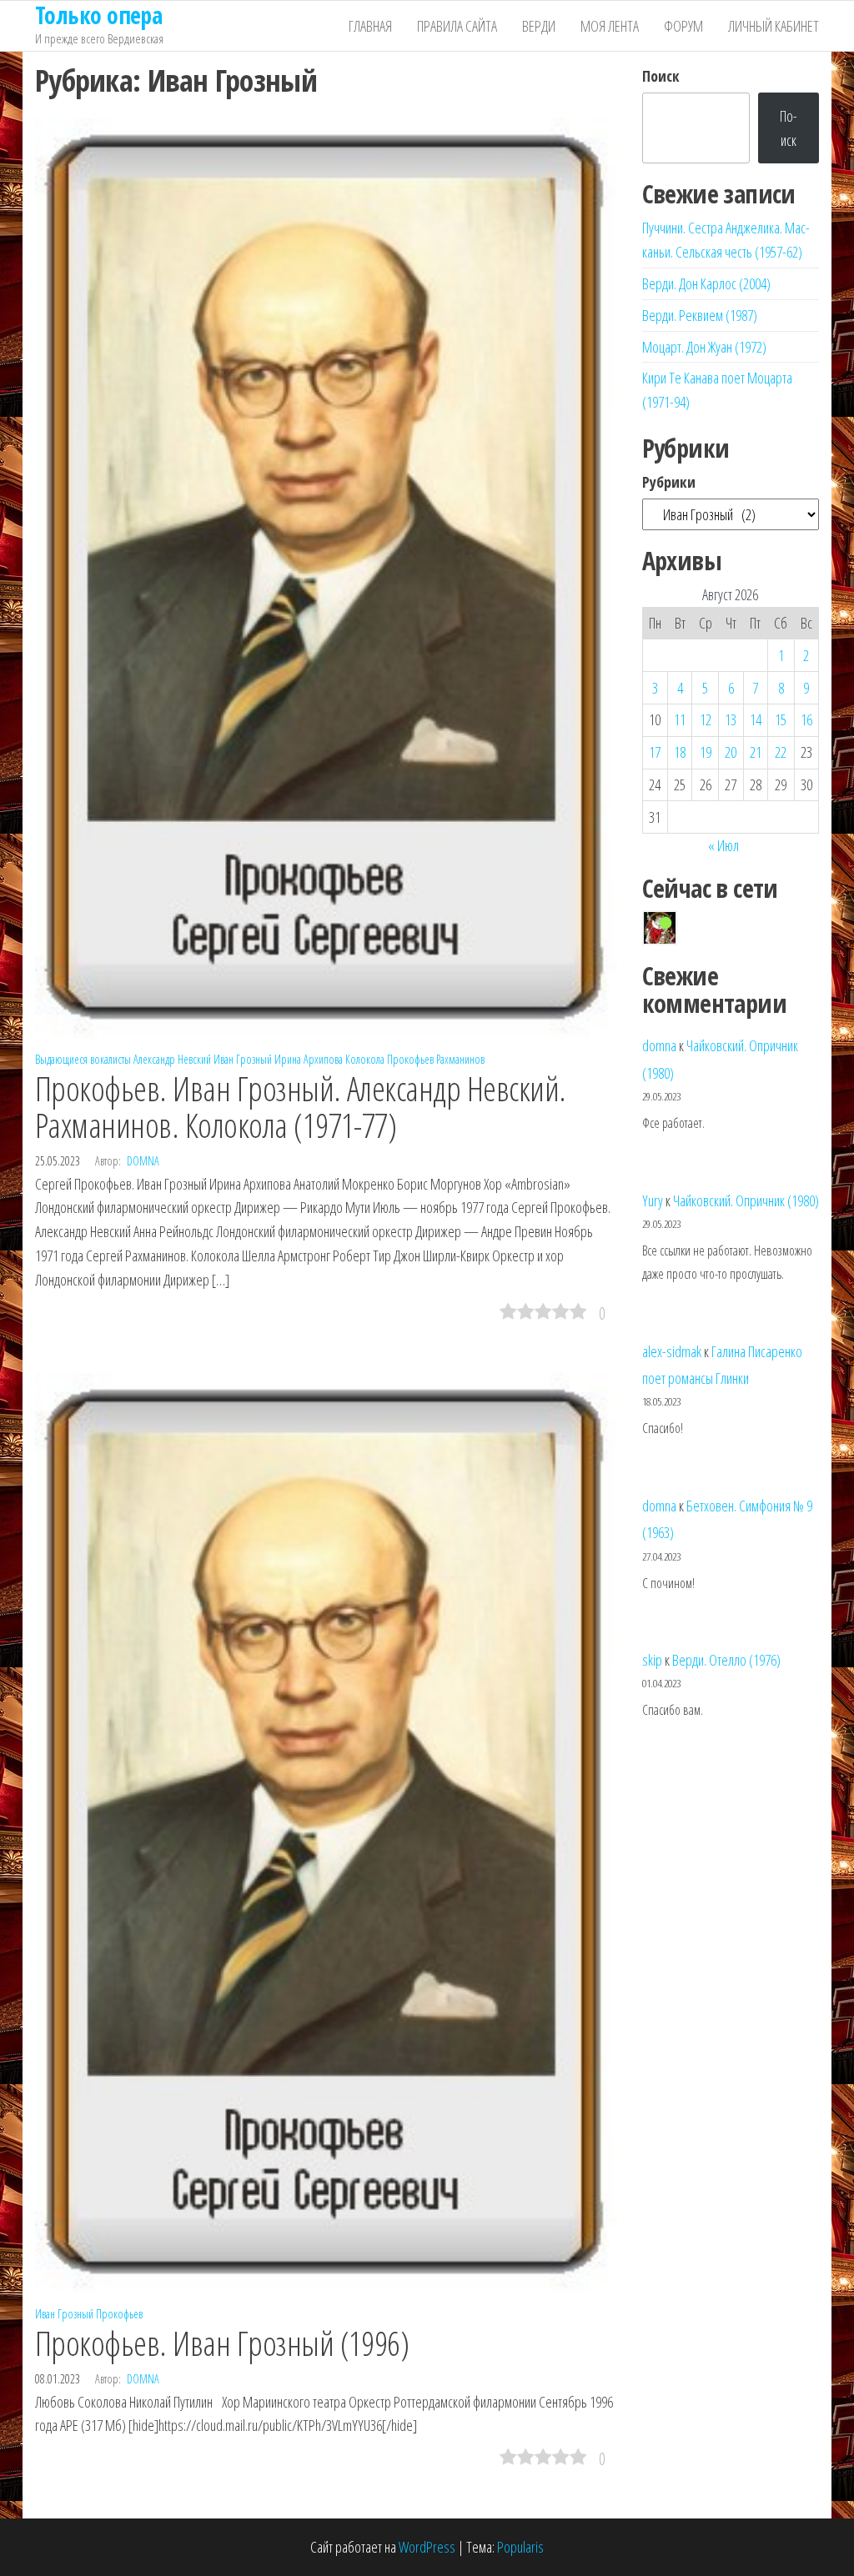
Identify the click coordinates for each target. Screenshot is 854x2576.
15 (781, 719)
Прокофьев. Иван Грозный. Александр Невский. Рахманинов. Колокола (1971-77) (301, 1107)
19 (706, 752)
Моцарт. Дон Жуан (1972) (704, 347)
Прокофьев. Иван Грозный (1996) (222, 2343)
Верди (539, 26)
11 (680, 719)
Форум (683, 26)
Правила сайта (457, 26)
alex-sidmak (672, 1351)
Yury (653, 1200)
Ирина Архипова (309, 1059)
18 (680, 752)
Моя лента (610, 26)
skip (652, 1660)
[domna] (660, 928)
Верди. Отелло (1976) (726, 1660)
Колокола (365, 1059)
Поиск (661, 76)
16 (806, 719)
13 (731, 719)
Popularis (520, 2547)
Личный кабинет (774, 26)
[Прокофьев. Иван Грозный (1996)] (326, 1831)
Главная (370, 26)
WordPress (427, 2547)
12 (706, 719)
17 (655, 752)
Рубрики (669, 482)
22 (781, 752)
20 (731, 752)
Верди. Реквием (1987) (700, 315)
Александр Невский (172, 1059)
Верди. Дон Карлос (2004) (706, 283)
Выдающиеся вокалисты (83, 1059)
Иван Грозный (243, 1059)
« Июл (723, 845)
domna (143, 1161)
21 (756, 752)
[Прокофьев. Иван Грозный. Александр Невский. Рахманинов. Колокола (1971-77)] (326, 576)
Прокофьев (410, 1059)
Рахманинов (460, 1059)
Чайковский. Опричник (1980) (746, 1200)
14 (756, 719)
